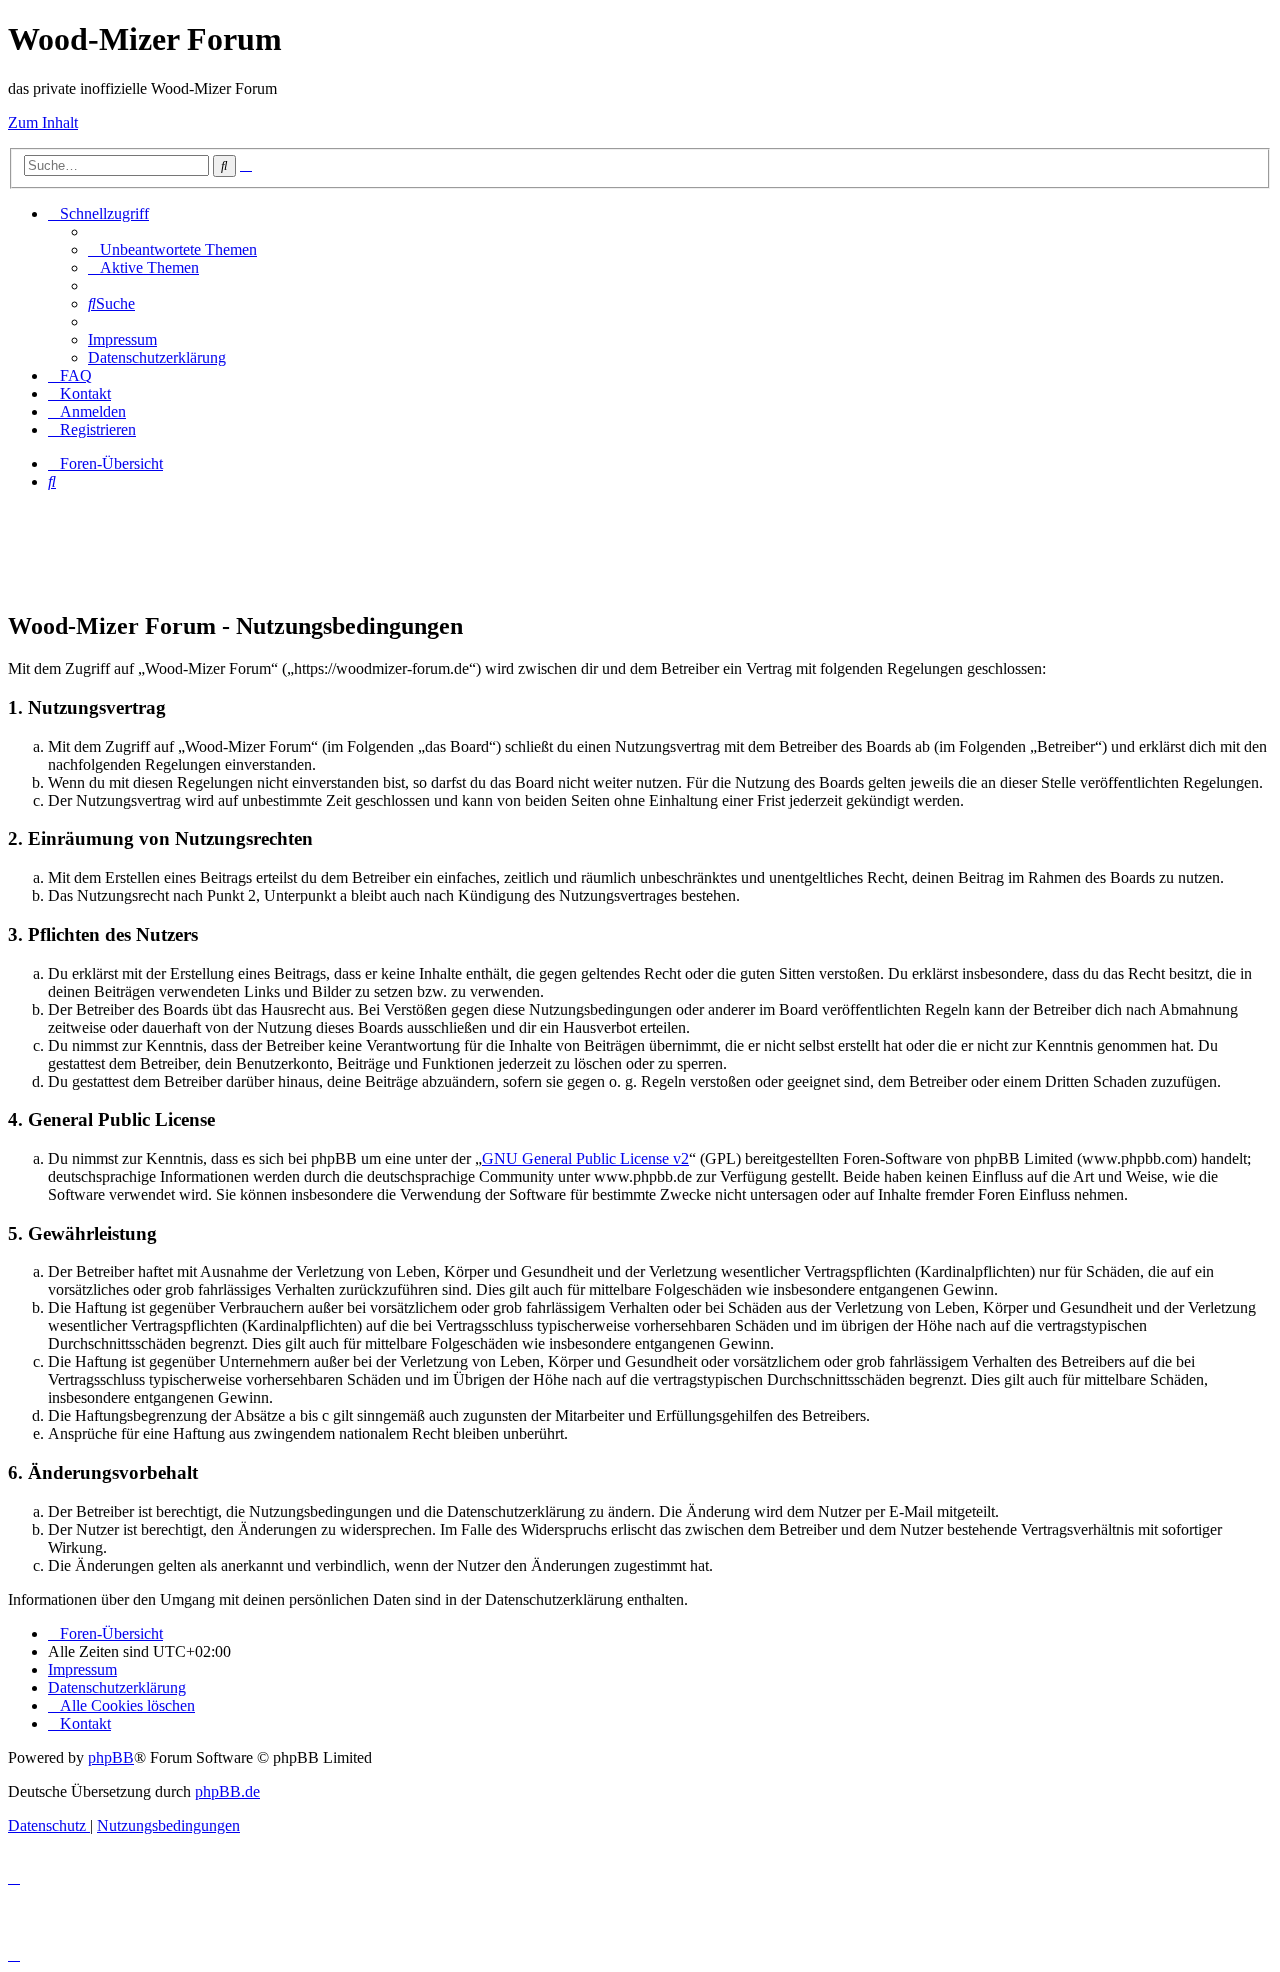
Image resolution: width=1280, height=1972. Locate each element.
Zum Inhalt (43, 122)
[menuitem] (172, 249)
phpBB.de (227, 1791)
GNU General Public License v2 (585, 1158)
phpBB (111, 1757)
